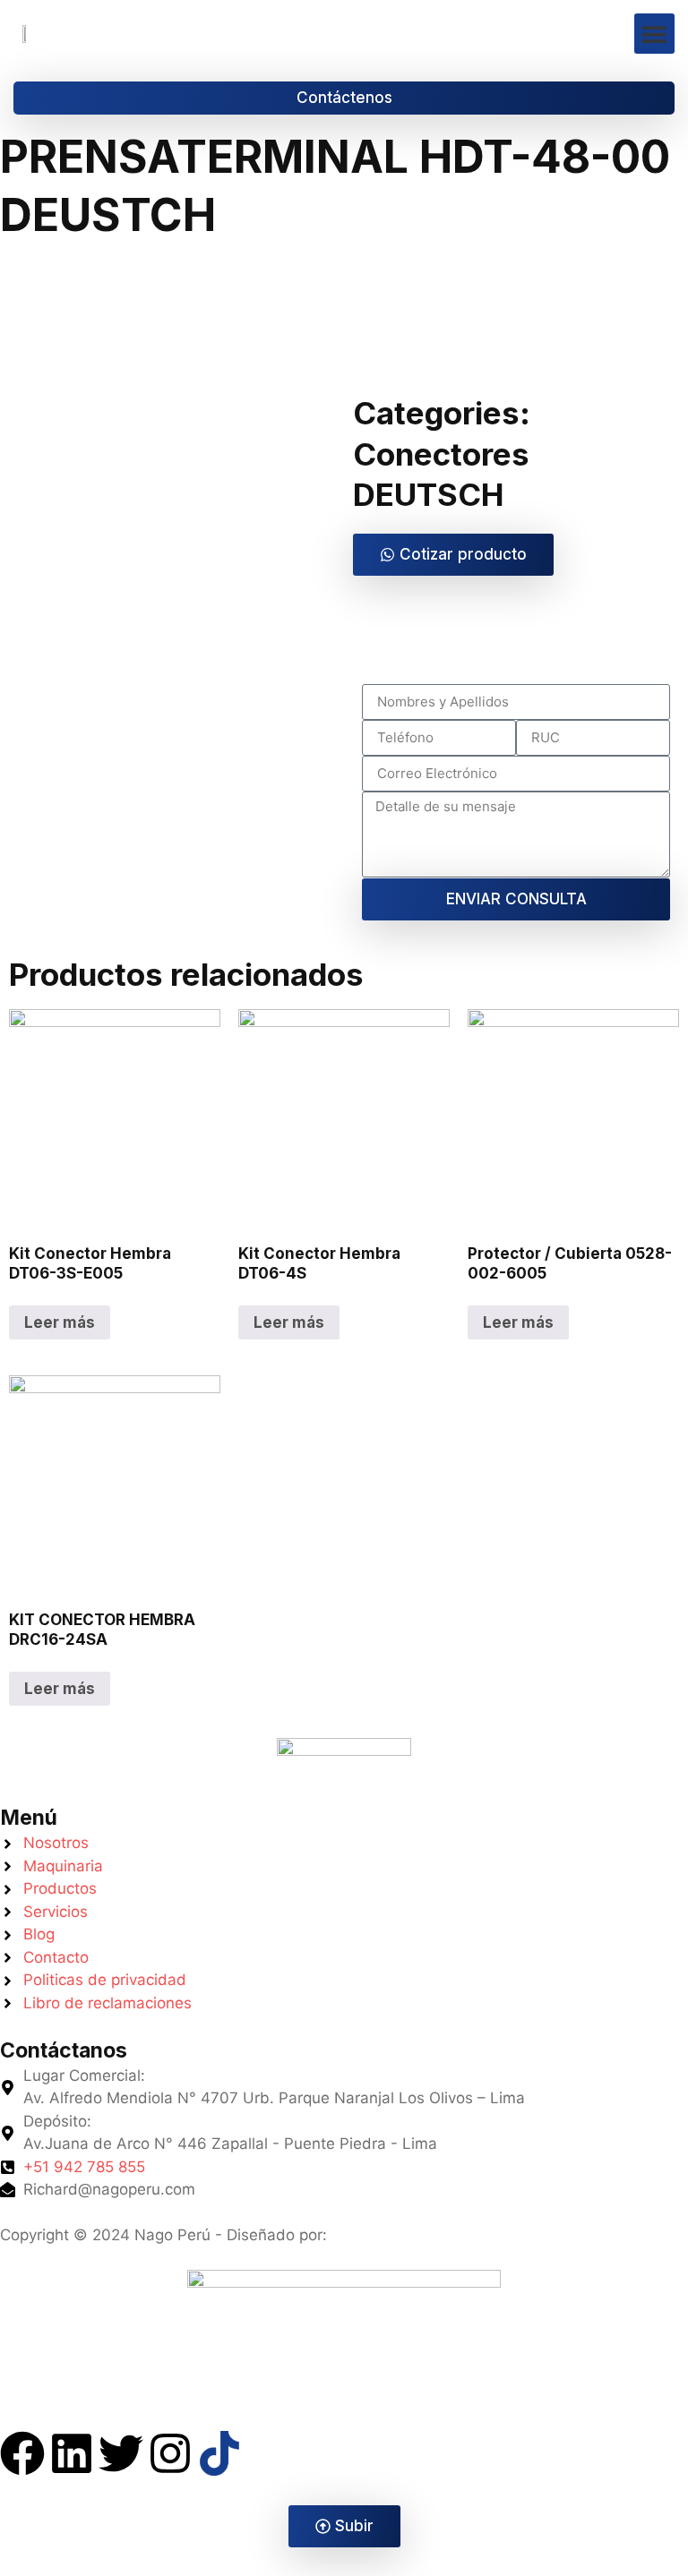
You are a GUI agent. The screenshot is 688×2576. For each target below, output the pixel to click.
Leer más (60, 1322)
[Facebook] (22, 2453)
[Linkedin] (72, 2453)
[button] (654, 34)
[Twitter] (121, 2453)
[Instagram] (170, 2453)
